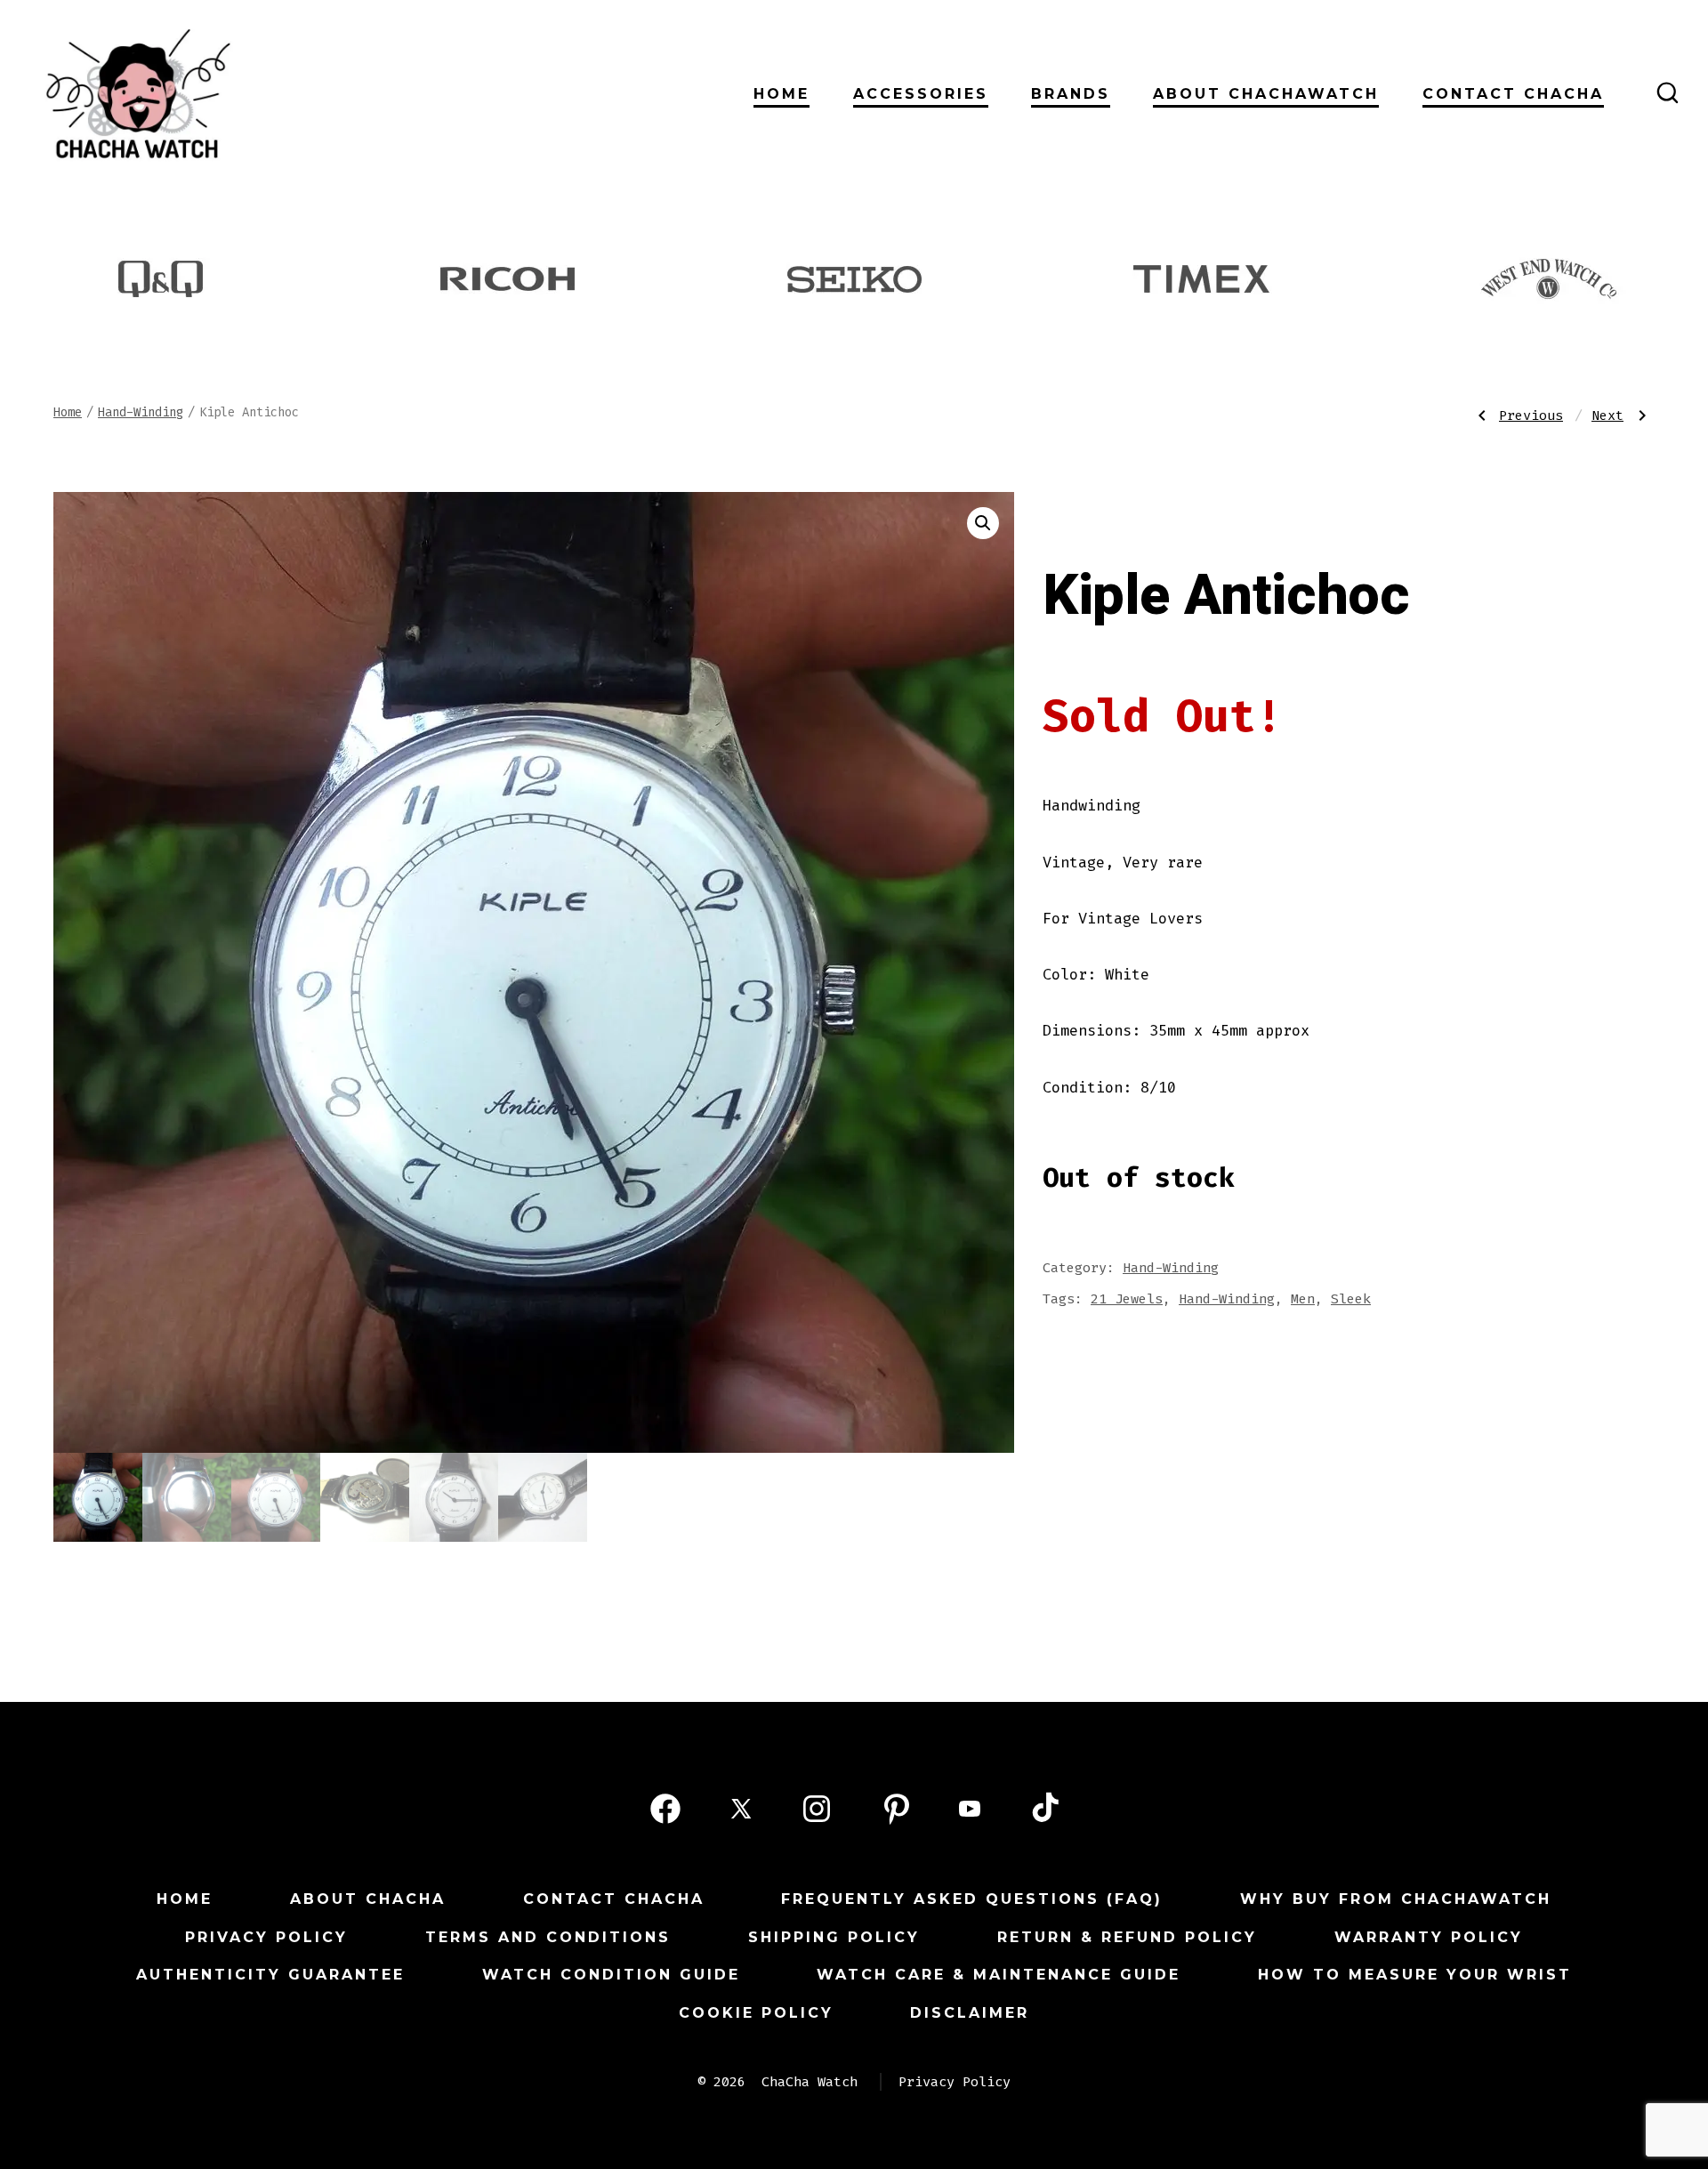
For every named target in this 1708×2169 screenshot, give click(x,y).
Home (781, 94)
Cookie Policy (756, 2013)
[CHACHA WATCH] (262, 93)
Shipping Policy (834, 1937)
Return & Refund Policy (1127, 1937)
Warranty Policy (1429, 1937)
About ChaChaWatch (1266, 94)
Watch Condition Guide (611, 1975)
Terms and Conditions (548, 1937)
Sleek (1351, 1299)
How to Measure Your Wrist (1415, 1975)
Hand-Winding (141, 412)
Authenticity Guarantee (270, 1975)
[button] (983, 523)
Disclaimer (970, 2013)
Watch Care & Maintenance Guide (999, 1975)
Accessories (921, 94)
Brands (1071, 94)
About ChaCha (368, 1899)
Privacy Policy (266, 1937)
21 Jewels (1127, 1299)
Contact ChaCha (1513, 94)
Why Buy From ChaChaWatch (1396, 1899)
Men (1303, 1299)
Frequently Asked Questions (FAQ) (972, 1899)
